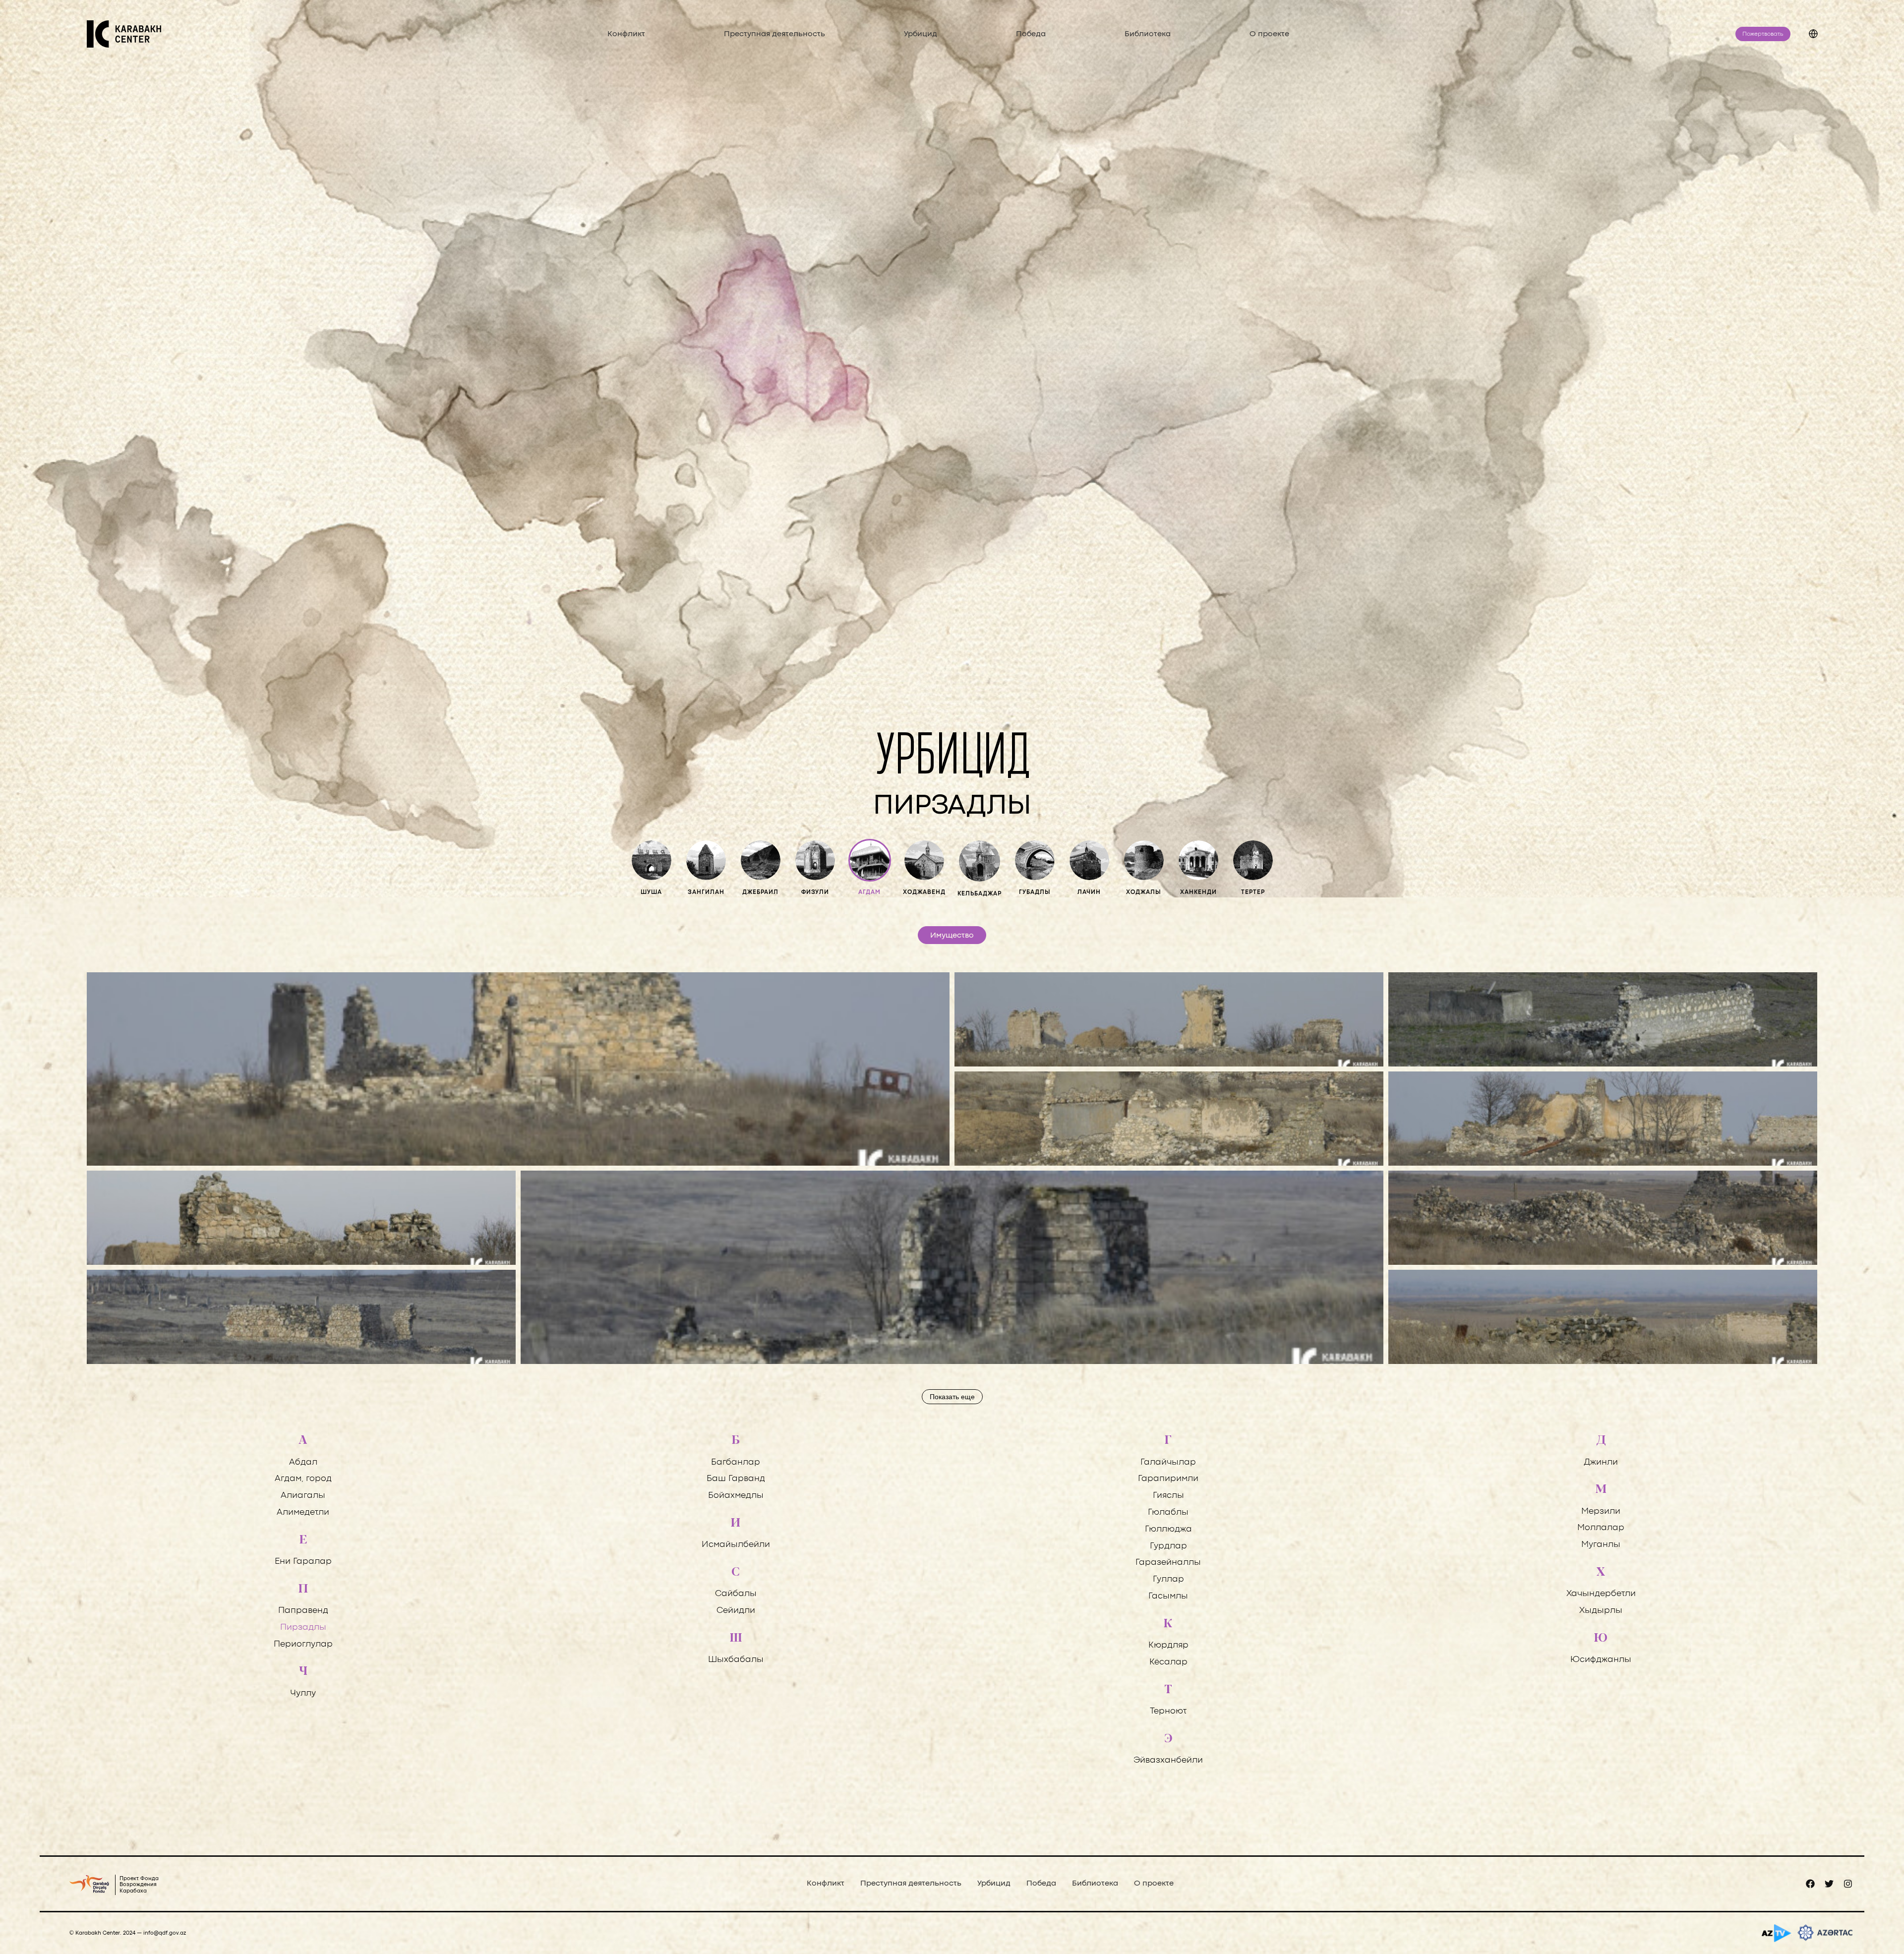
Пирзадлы (303, 1628)
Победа (1031, 34)
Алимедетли (303, 1512)
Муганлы (1601, 1545)
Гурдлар (1168, 1546)
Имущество (952, 936)
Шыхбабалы (736, 1660)
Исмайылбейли (736, 1545)
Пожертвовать (1763, 34)
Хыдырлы (1601, 1611)
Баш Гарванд (736, 1479)
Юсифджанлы (1601, 1660)
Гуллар (1168, 1579)
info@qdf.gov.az (165, 1933)
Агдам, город (303, 1479)
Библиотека (1148, 34)
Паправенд (303, 1611)
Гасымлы (1168, 1596)
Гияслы (1168, 1496)
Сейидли (736, 1611)
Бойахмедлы (736, 1496)
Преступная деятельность (774, 34)
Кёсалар (1168, 1662)
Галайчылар (1168, 1462)
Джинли (1601, 1462)
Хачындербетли (1601, 1594)
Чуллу (303, 1693)
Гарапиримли (1168, 1479)
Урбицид (921, 34)
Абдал (303, 1462)
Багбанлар (736, 1462)
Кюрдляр (1168, 1645)
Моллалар (1601, 1528)
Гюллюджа (1168, 1529)
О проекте (1269, 34)
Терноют (1168, 1711)
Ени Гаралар (303, 1562)
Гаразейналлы (1168, 1563)
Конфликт (626, 34)
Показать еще (952, 1397)
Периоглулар (303, 1644)
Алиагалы (303, 1496)
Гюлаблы (1168, 1512)
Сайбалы (736, 1594)
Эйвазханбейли (1168, 1760)
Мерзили (1601, 1511)
